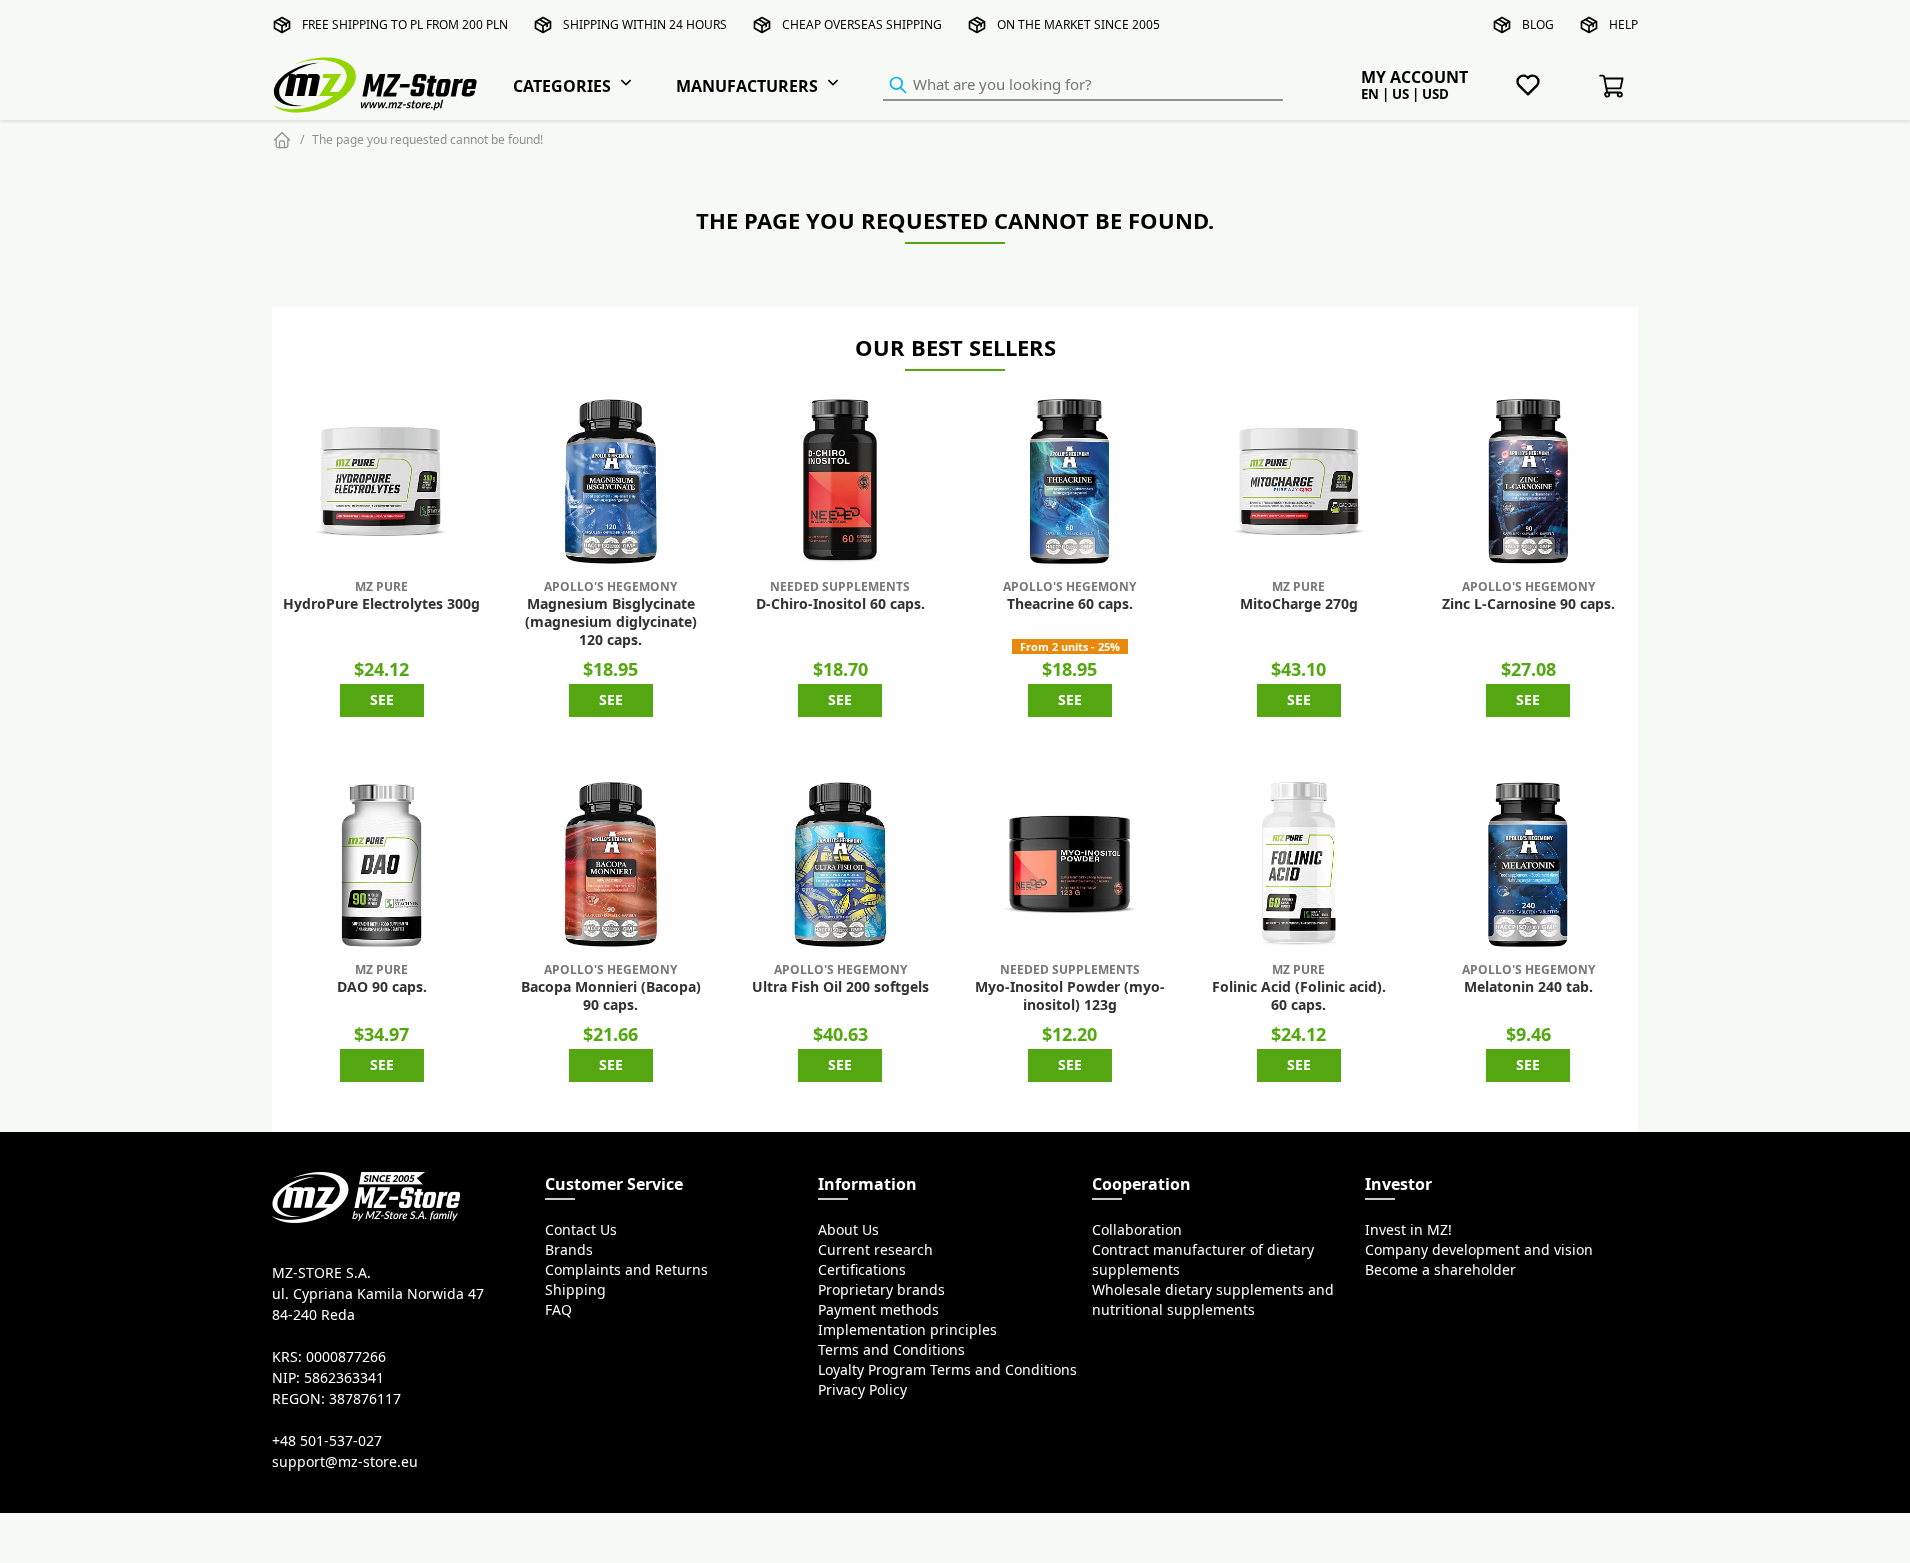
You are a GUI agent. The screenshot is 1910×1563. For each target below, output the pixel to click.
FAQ (558, 1310)
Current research (875, 1250)
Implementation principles (907, 1330)
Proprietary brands (881, 1290)
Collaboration (1137, 1230)
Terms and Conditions (891, 1350)
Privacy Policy (862, 1390)
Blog (1538, 24)
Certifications (862, 1270)
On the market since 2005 (1078, 24)
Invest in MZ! (1408, 1230)
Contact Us (581, 1230)
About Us (848, 1230)
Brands (569, 1250)
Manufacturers (747, 86)
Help (1623, 24)
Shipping (575, 1290)
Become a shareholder (1440, 1270)
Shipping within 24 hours (645, 24)
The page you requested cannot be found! (427, 139)
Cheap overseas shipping (862, 24)
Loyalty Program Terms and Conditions (947, 1370)
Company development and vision (1479, 1250)
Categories (562, 86)
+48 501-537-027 (327, 1441)
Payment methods (878, 1310)
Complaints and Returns (626, 1270)
